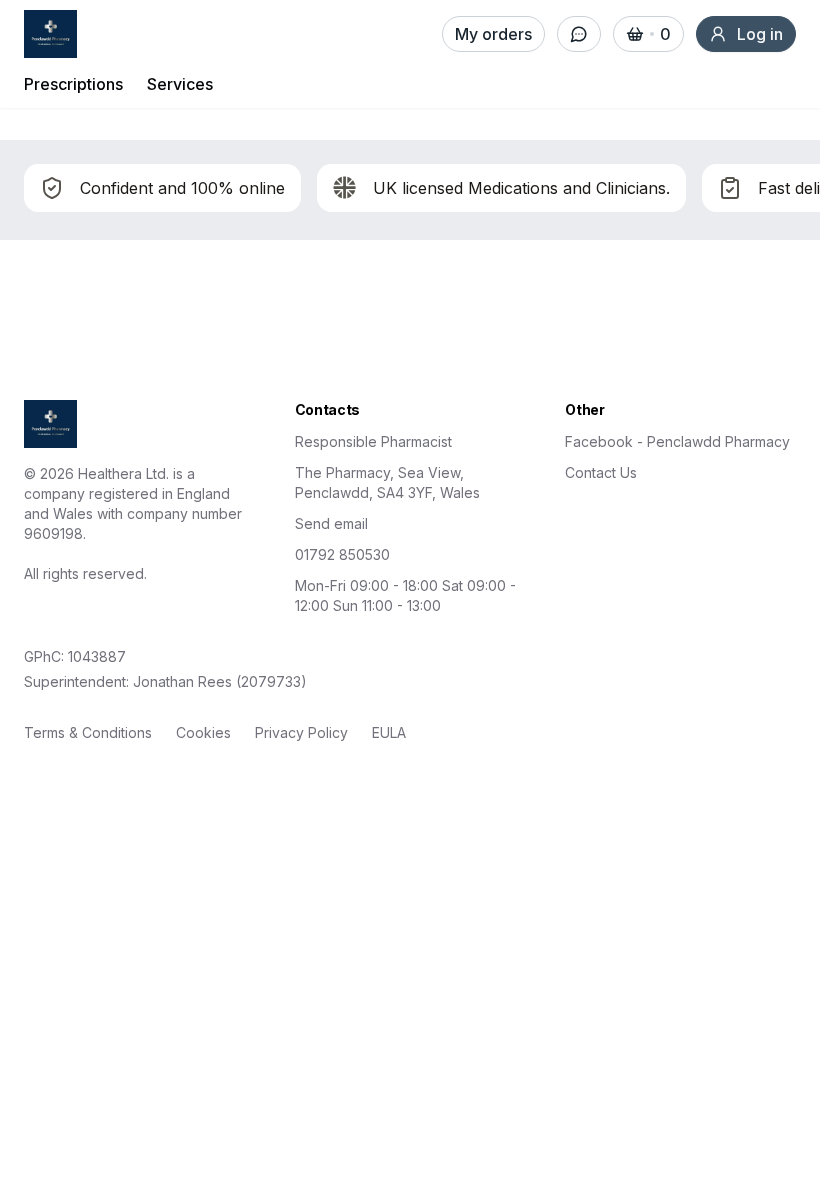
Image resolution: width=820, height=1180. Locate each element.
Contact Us (601, 472)
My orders (493, 34)
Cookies (203, 732)
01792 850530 (342, 554)
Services (180, 84)
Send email (331, 523)
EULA (389, 732)
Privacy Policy (301, 732)
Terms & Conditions (88, 732)
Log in (760, 34)
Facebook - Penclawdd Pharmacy (677, 441)
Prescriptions (73, 84)
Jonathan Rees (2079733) (220, 681)
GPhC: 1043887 (75, 656)
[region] (410, 190)
